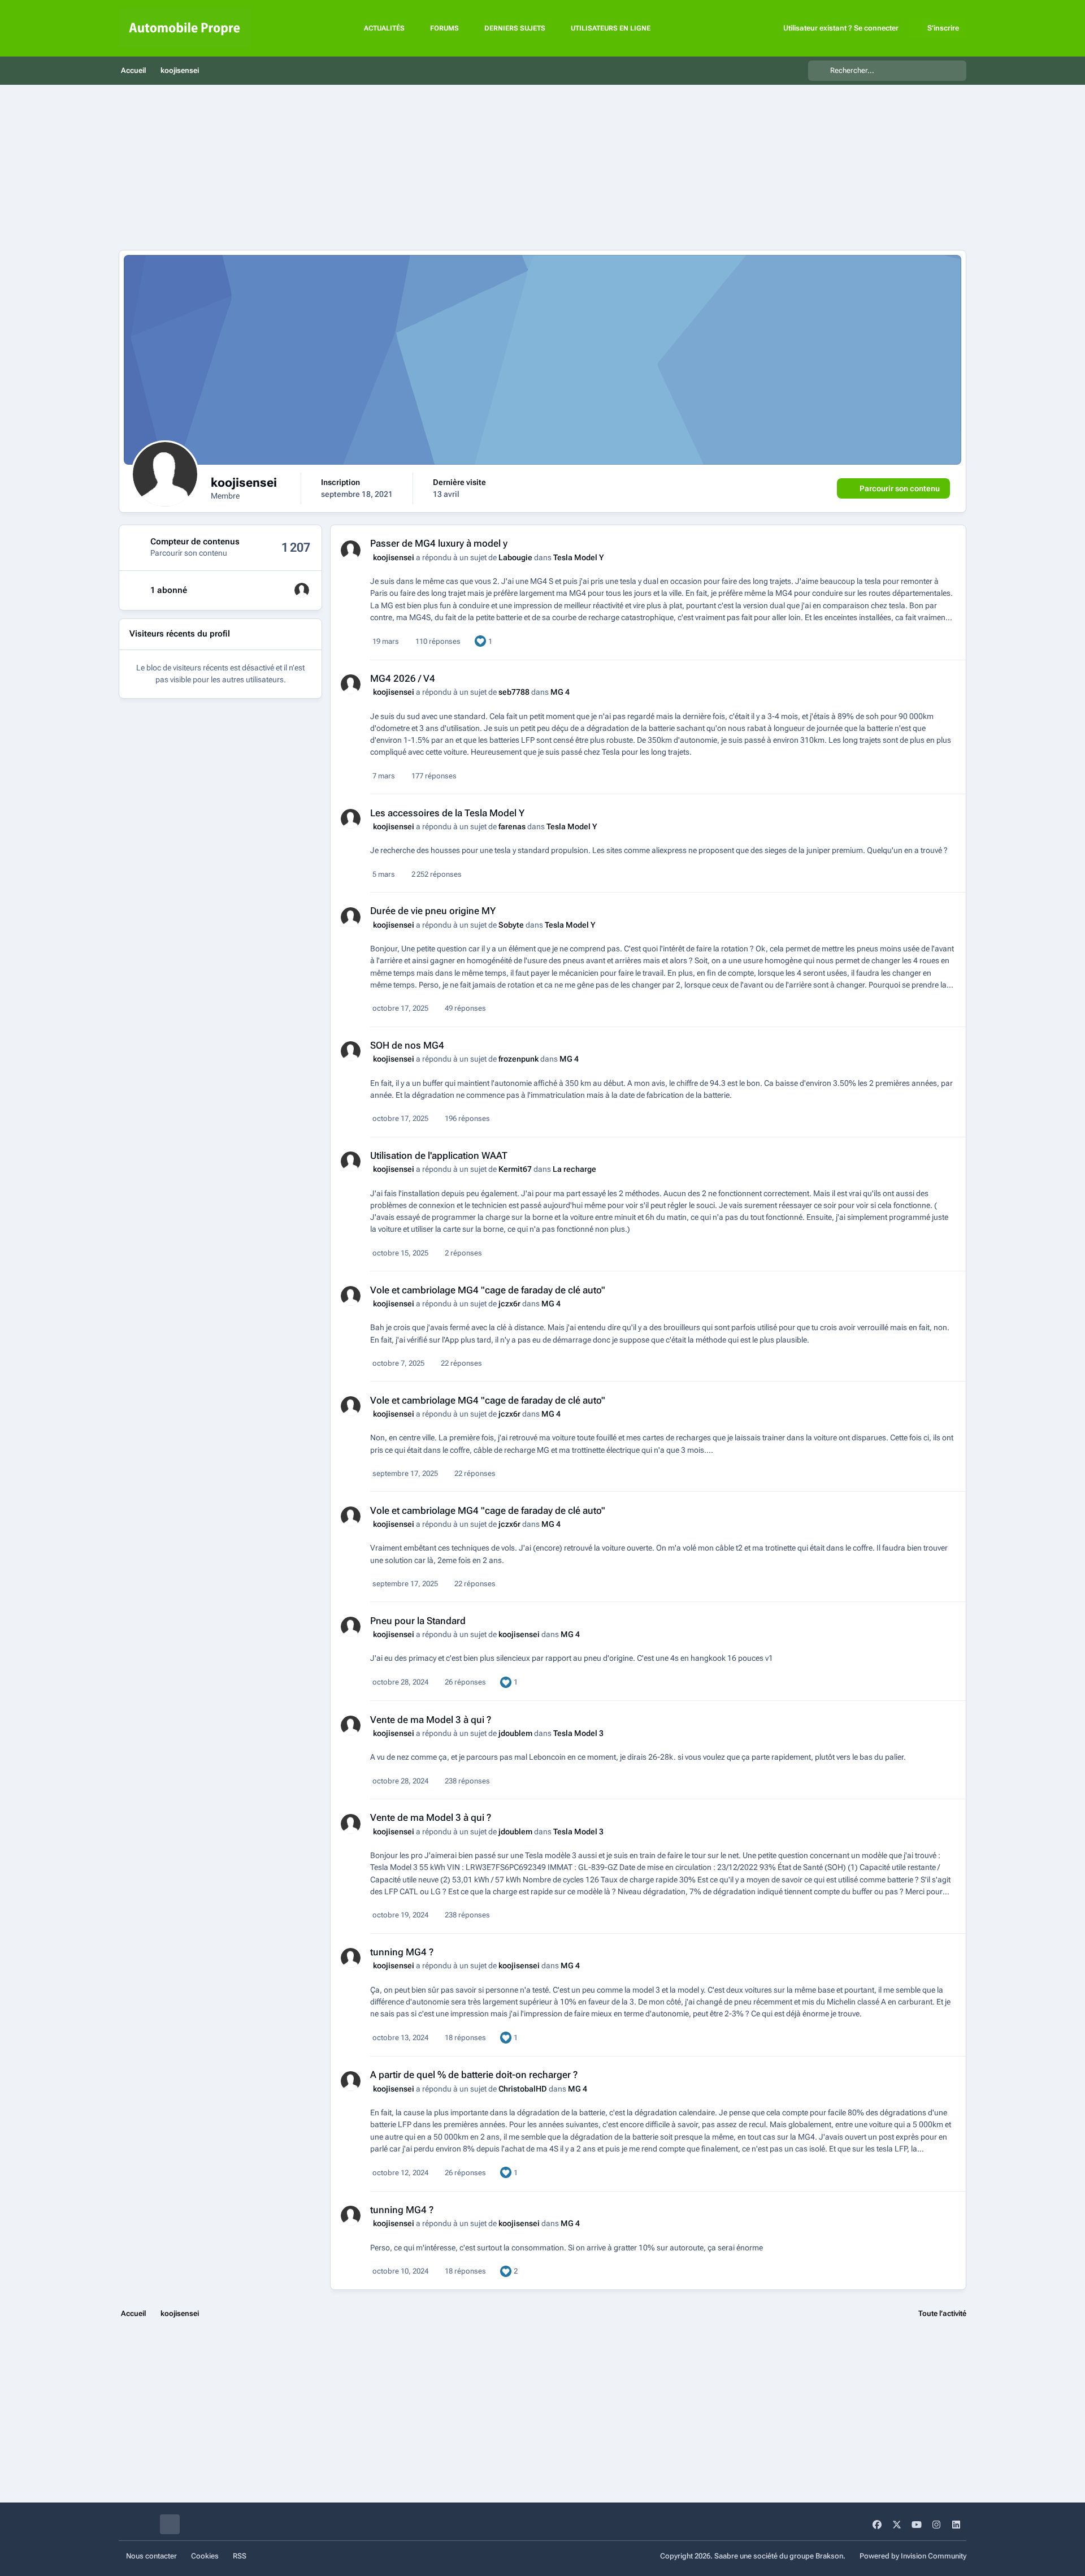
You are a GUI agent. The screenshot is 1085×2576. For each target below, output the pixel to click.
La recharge (574, 1169)
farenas (512, 826)
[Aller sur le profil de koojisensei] (351, 550)
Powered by (913, 2556)
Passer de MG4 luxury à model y (439, 543)
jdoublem (515, 1733)
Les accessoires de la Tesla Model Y (447, 813)
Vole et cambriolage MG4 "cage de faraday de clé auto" (488, 1290)
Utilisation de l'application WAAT (439, 1155)
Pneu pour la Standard (418, 1621)
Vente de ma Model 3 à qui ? (431, 1720)
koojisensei (394, 557)
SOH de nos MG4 (407, 1045)
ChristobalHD (523, 2089)
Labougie (515, 557)
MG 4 (560, 692)
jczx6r (509, 1304)
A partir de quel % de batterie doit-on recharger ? (474, 2075)
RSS (240, 2556)
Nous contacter (151, 2556)
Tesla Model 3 (578, 1733)
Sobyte (511, 925)
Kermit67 (515, 1169)
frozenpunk (518, 1059)
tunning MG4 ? (402, 1952)
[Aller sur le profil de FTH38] (302, 590)
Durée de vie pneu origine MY (433, 911)
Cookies (205, 2556)
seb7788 (514, 692)
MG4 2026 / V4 (403, 678)
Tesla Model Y (579, 557)
